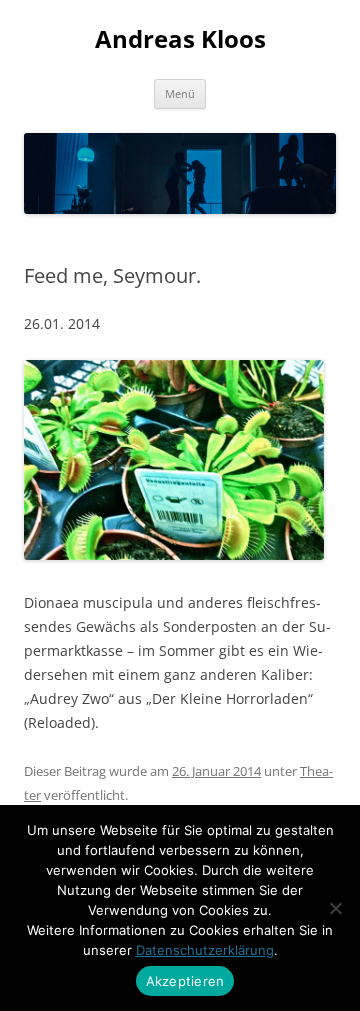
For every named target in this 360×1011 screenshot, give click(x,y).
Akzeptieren (185, 981)
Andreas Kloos (180, 39)
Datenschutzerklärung (205, 950)
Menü (180, 93)
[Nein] (335, 908)
